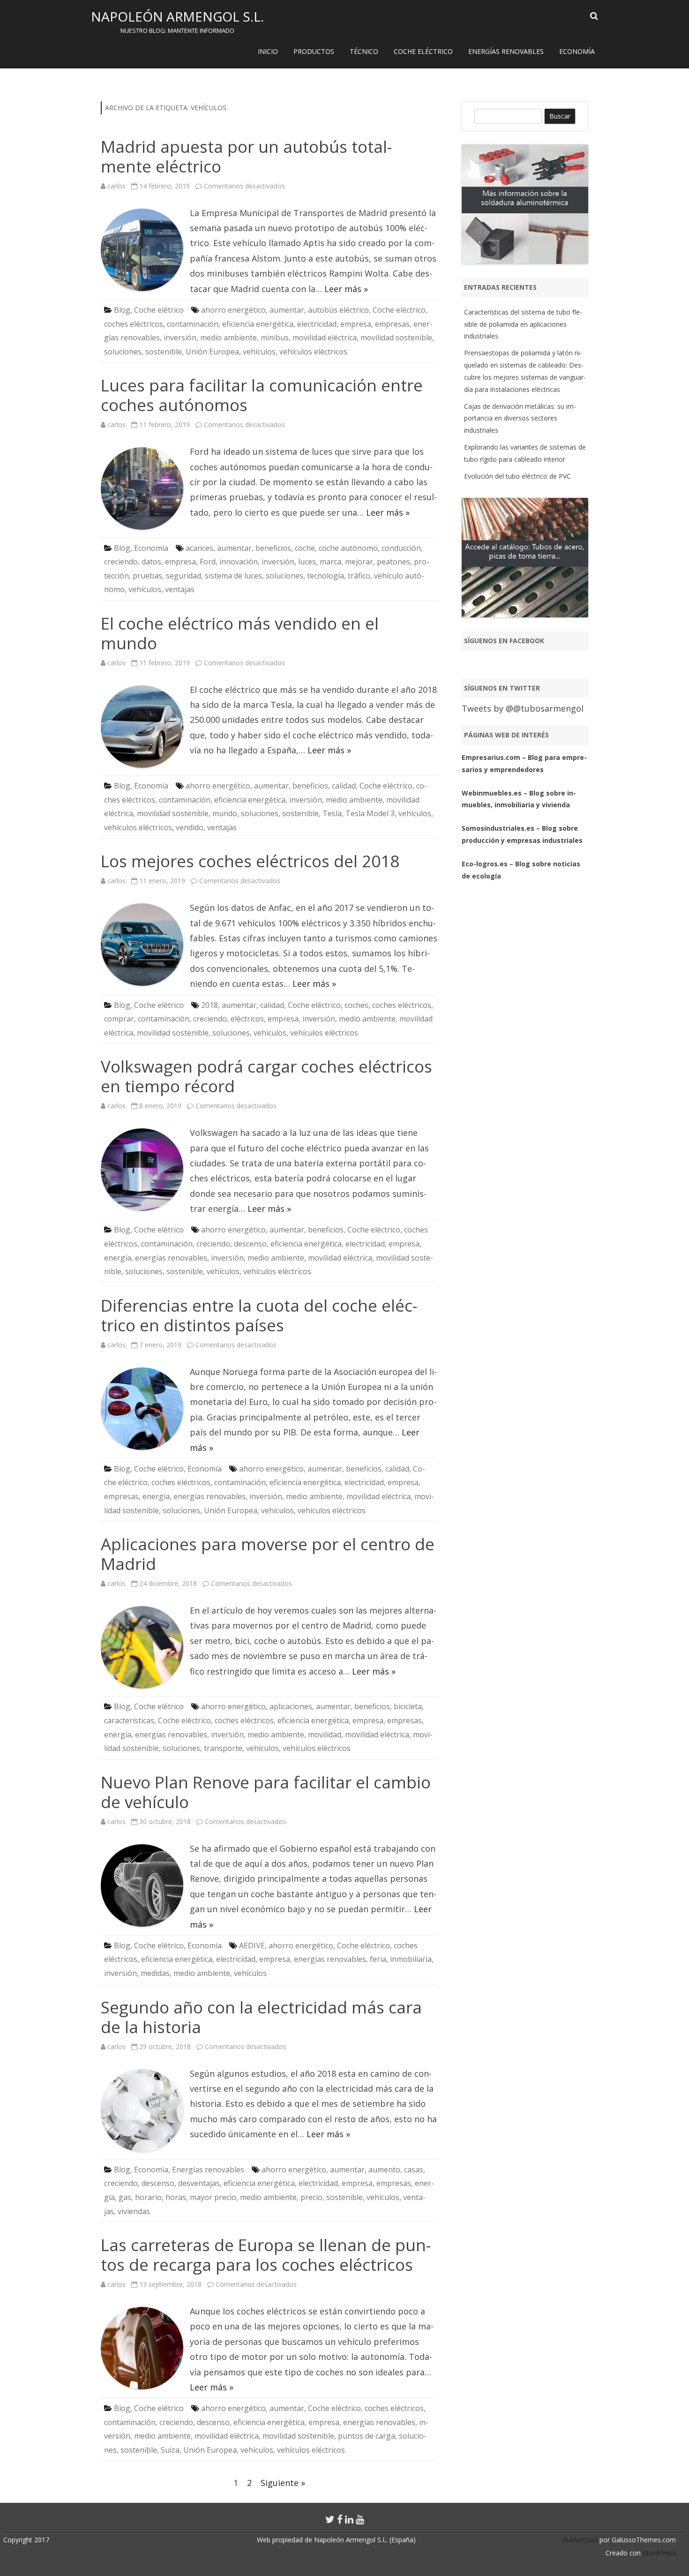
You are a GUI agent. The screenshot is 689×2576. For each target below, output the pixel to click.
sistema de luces (233, 576)
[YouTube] (360, 2519)
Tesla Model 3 (370, 813)
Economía (577, 51)
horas (176, 2197)
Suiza (170, 2450)
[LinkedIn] (349, 2519)
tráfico (359, 576)
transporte (223, 1748)
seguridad (183, 576)
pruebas (147, 576)
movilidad (325, 1735)
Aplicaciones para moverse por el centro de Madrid (268, 1554)
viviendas (134, 2211)
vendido (190, 827)
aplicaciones (291, 1706)
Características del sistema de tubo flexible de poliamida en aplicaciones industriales (523, 324)
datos (151, 562)
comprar (119, 1019)
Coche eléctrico (423, 51)
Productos (314, 51)
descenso (250, 1244)
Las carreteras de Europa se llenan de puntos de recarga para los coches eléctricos (266, 2255)
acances (199, 548)
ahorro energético (233, 310)
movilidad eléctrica (325, 338)
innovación (239, 562)
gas (125, 2197)
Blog (122, 310)
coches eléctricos (134, 324)
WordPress (658, 2553)
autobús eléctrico (338, 310)
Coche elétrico (159, 310)
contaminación (193, 324)
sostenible (164, 352)
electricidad (317, 324)
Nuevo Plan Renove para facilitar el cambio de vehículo (266, 1792)
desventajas (199, 2183)
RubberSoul (580, 2540)
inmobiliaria (411, 1959)
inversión (180, 338)
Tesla (332, 813)
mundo (225, 813)
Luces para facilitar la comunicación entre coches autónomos (262, 395)
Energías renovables (506, 51)
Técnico (364, 51)
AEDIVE (252, 1945)
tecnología (326, 576)
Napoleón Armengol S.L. (177, 16)
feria (378, 1959)
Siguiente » (283, 2483)
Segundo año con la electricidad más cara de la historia (261, 2017)
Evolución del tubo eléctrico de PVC (517, 476)
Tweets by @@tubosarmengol (523, 708)
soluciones (123, 352)
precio (311, 2197)
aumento (384, 2170)
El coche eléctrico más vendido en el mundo (240, 633)
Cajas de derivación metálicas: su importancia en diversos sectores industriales (520, 418)
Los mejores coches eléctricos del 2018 (250, 861)
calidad (344, 786)
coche (305, 548)
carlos (116, 186)
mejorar (359, 562)
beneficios (273, 548)
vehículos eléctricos (313, 352)
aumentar (287, 310)
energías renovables (171, 1258)
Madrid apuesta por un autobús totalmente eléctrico (246, 156)
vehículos (259, 352)
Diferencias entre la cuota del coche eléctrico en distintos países (259, 1315)
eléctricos (247, 1019)
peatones (393, 562)
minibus (275, 338)
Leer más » (346, 289)
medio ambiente (228, 338)
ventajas (180, 589)
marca (330, 562)
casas (414, 2170)
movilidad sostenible (396, 338)
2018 (210, 1005)
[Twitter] (330, 2519)
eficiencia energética (258, 324)
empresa (356, 324)
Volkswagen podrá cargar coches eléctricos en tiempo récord (266, 1076)
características (129, 1720)
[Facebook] (340, 2519)
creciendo (121, 562)
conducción (401, 548)
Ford (208, 562)
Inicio (268, 51)
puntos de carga (367, 2436)
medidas (155, 1973)
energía (118, 1258)
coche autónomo (348, 548)
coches (356, 1005)
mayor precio (213, 2197)
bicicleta (408, 1706)
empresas (392, 324)
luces (307, 562)
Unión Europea (212, 352)
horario (148, 2197)
